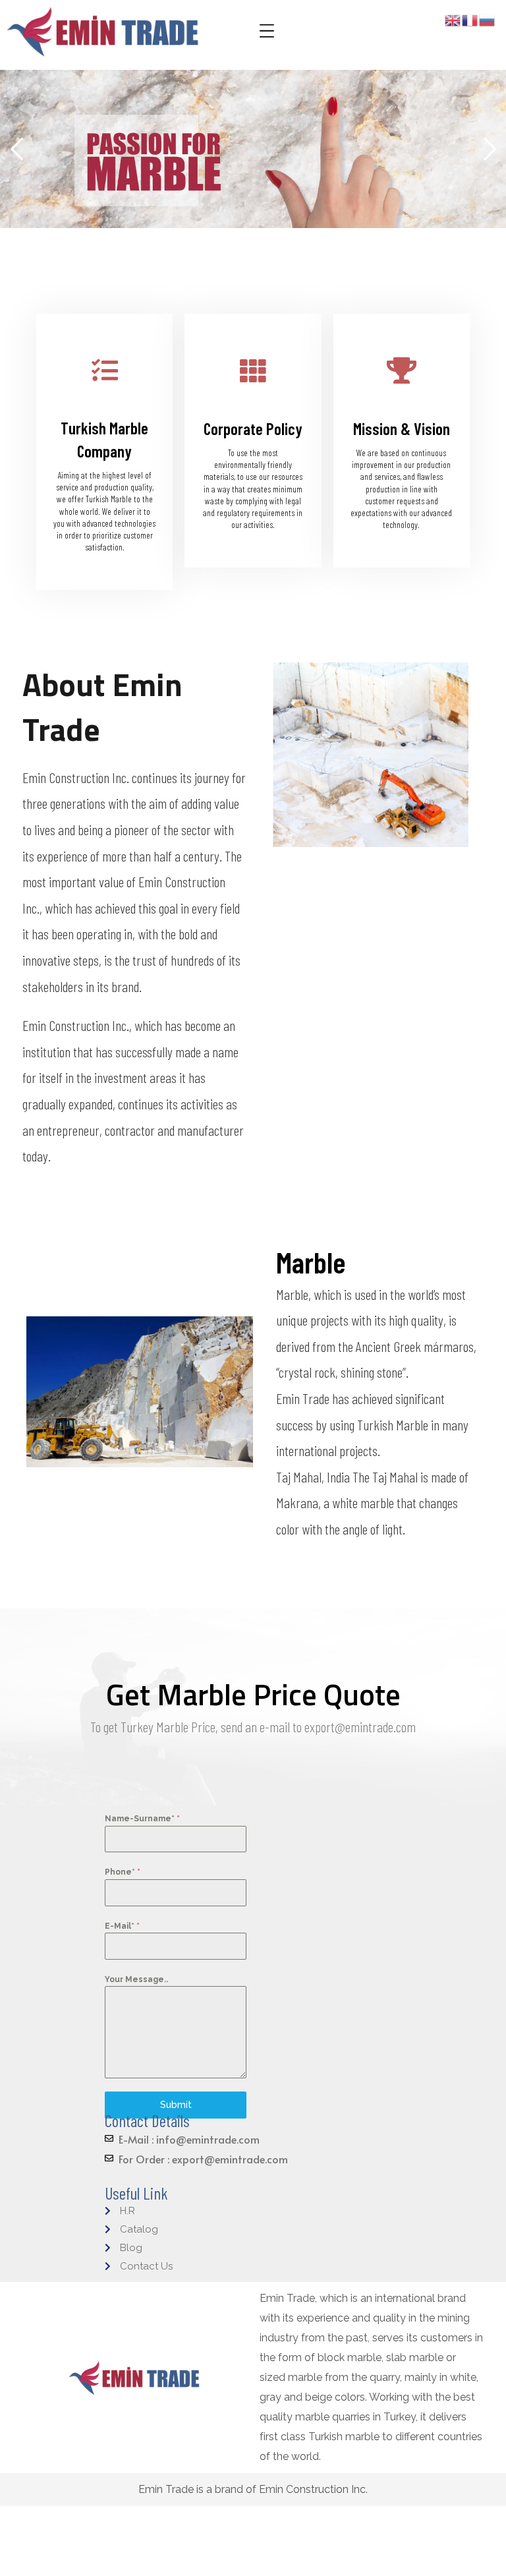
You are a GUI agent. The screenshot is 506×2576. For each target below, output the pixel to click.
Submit (176, 2105)
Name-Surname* (142, 1819)
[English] (453, 19)
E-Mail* (122, 1926)
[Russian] (488, 19)
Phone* (123, 1872)
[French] (470, 19)
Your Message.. (136, 1979)
